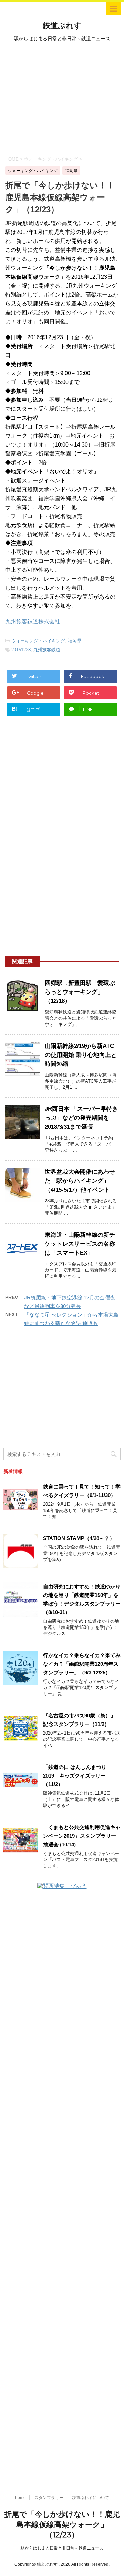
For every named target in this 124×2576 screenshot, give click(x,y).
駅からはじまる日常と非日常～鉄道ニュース (62, 2548)
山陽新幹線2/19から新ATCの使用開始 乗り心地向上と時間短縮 (81, 1055)
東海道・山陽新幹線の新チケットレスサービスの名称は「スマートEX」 (80, 1244)
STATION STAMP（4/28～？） (79, 1538)
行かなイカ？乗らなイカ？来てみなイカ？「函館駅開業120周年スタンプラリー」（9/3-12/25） (82, 1664)
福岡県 (75, 641)
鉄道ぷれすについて (91, 2498)
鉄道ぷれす (62, 26)
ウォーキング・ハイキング (38, 641)
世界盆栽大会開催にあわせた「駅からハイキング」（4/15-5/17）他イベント (80, 1181)
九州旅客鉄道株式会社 (33, 621)
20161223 (21, 650)
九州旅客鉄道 (47, 650)
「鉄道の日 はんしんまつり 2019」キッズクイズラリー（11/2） (75, 1776)
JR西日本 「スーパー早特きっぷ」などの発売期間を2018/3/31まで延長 (81, 1118)
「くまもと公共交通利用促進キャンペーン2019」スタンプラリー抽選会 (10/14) (82, 1836)
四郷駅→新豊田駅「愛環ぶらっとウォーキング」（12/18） (80, 992)
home (20, 2498)
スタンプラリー (49, 2498)
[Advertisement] (62, 98)
